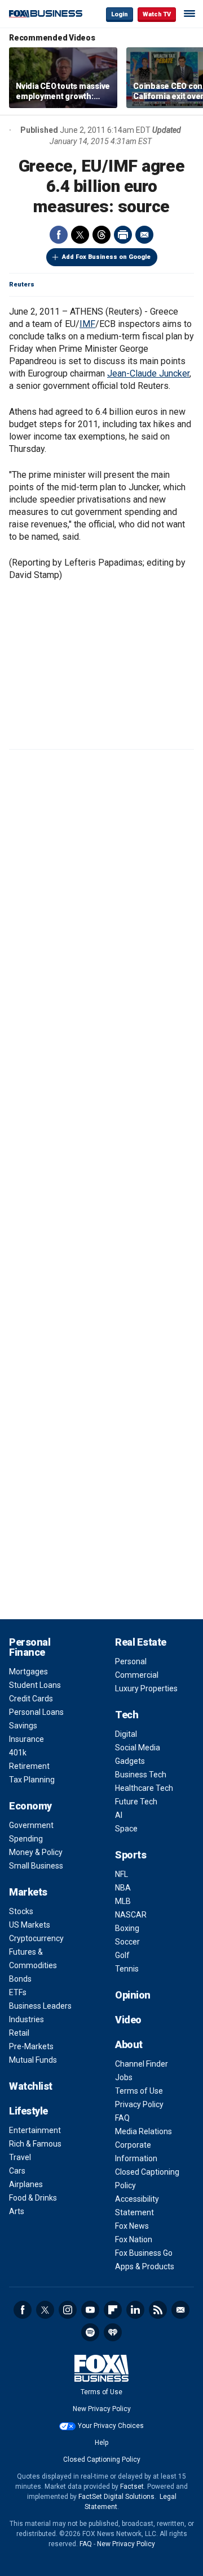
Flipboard (113, 2310)
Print (123, 235)
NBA (123, 1888)
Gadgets (130, 1761)
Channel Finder (142, 2064)
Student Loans (35, 1685)
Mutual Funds (33, 2060)
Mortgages (28, 1672)
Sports (131, 1855)
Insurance (27, 1739)
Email (144, 235)
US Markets (30, 1925)
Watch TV (157, 14)
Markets (28, 1892)
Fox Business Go (144, 2253)
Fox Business (46, 14)
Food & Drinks (33, 2198)
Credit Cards (31, 1699)
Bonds (20, 1979)
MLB (123, 1901)
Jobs (124, 2077)
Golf (122, 1955)
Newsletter (180, 2310)
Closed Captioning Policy (102, 2459)
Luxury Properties (146, 1688)
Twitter (80, 235)
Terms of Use (139, 2091)
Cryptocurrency (36, 1938)
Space (126, 1829)
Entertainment (35, 2130)
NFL (122, 1874)
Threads (101, 235)
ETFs (18, 1992)
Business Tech (141, 1775)
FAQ (122, 2118)
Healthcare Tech (144, 1788)
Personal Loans (36, 1712)
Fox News (132, 2226)
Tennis (127, 1969)
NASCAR (131, 1915)
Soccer (127, 1942)
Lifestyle (28, 2111)
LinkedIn (135, 2310)
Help (101, 2443)
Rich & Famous (35, 2144)
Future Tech (136, 1802)
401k (18, 1753)
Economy (30, 1806)
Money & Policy (36, 1852)
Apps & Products (145, 2266)
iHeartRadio (113, 2332)
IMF (87, 324)
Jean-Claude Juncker (148, 373)
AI (119, 1815)
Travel (20, 2157)
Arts (17, 2211)
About (129, 2044)
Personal (131, 1661)
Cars (17, 2171)
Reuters (22, 285)
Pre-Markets (31, 2046)
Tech (127, 1715)
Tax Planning (32, 1780)
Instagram (68, 2310)
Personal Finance (30, 1647)
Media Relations (144, 2131)
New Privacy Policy (102, 2409)
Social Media (138, 1748)
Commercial (137, 1675)
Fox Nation (134, 2239)
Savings (23, 1726)
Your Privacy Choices (111, 2426)
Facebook (59, 235)
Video (128, 2020)
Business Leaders (40, 2006)
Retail (19, 2033)
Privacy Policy (139, 2104)
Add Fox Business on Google (106, 257)
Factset (132, 2487)
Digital (126, 1734)
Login (120, 14)
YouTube (90, 2310)
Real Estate (141, 1642)
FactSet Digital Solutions (116, 2497)
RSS (158, 2310)
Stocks (21, 1911)
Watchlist (31, 2086)
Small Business (36, 1866)
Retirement (29, 1766)
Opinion (133, 1995)
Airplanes (26, 2184)
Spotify (90, 2332)
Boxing (127, 1928)
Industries (27, 2019)
